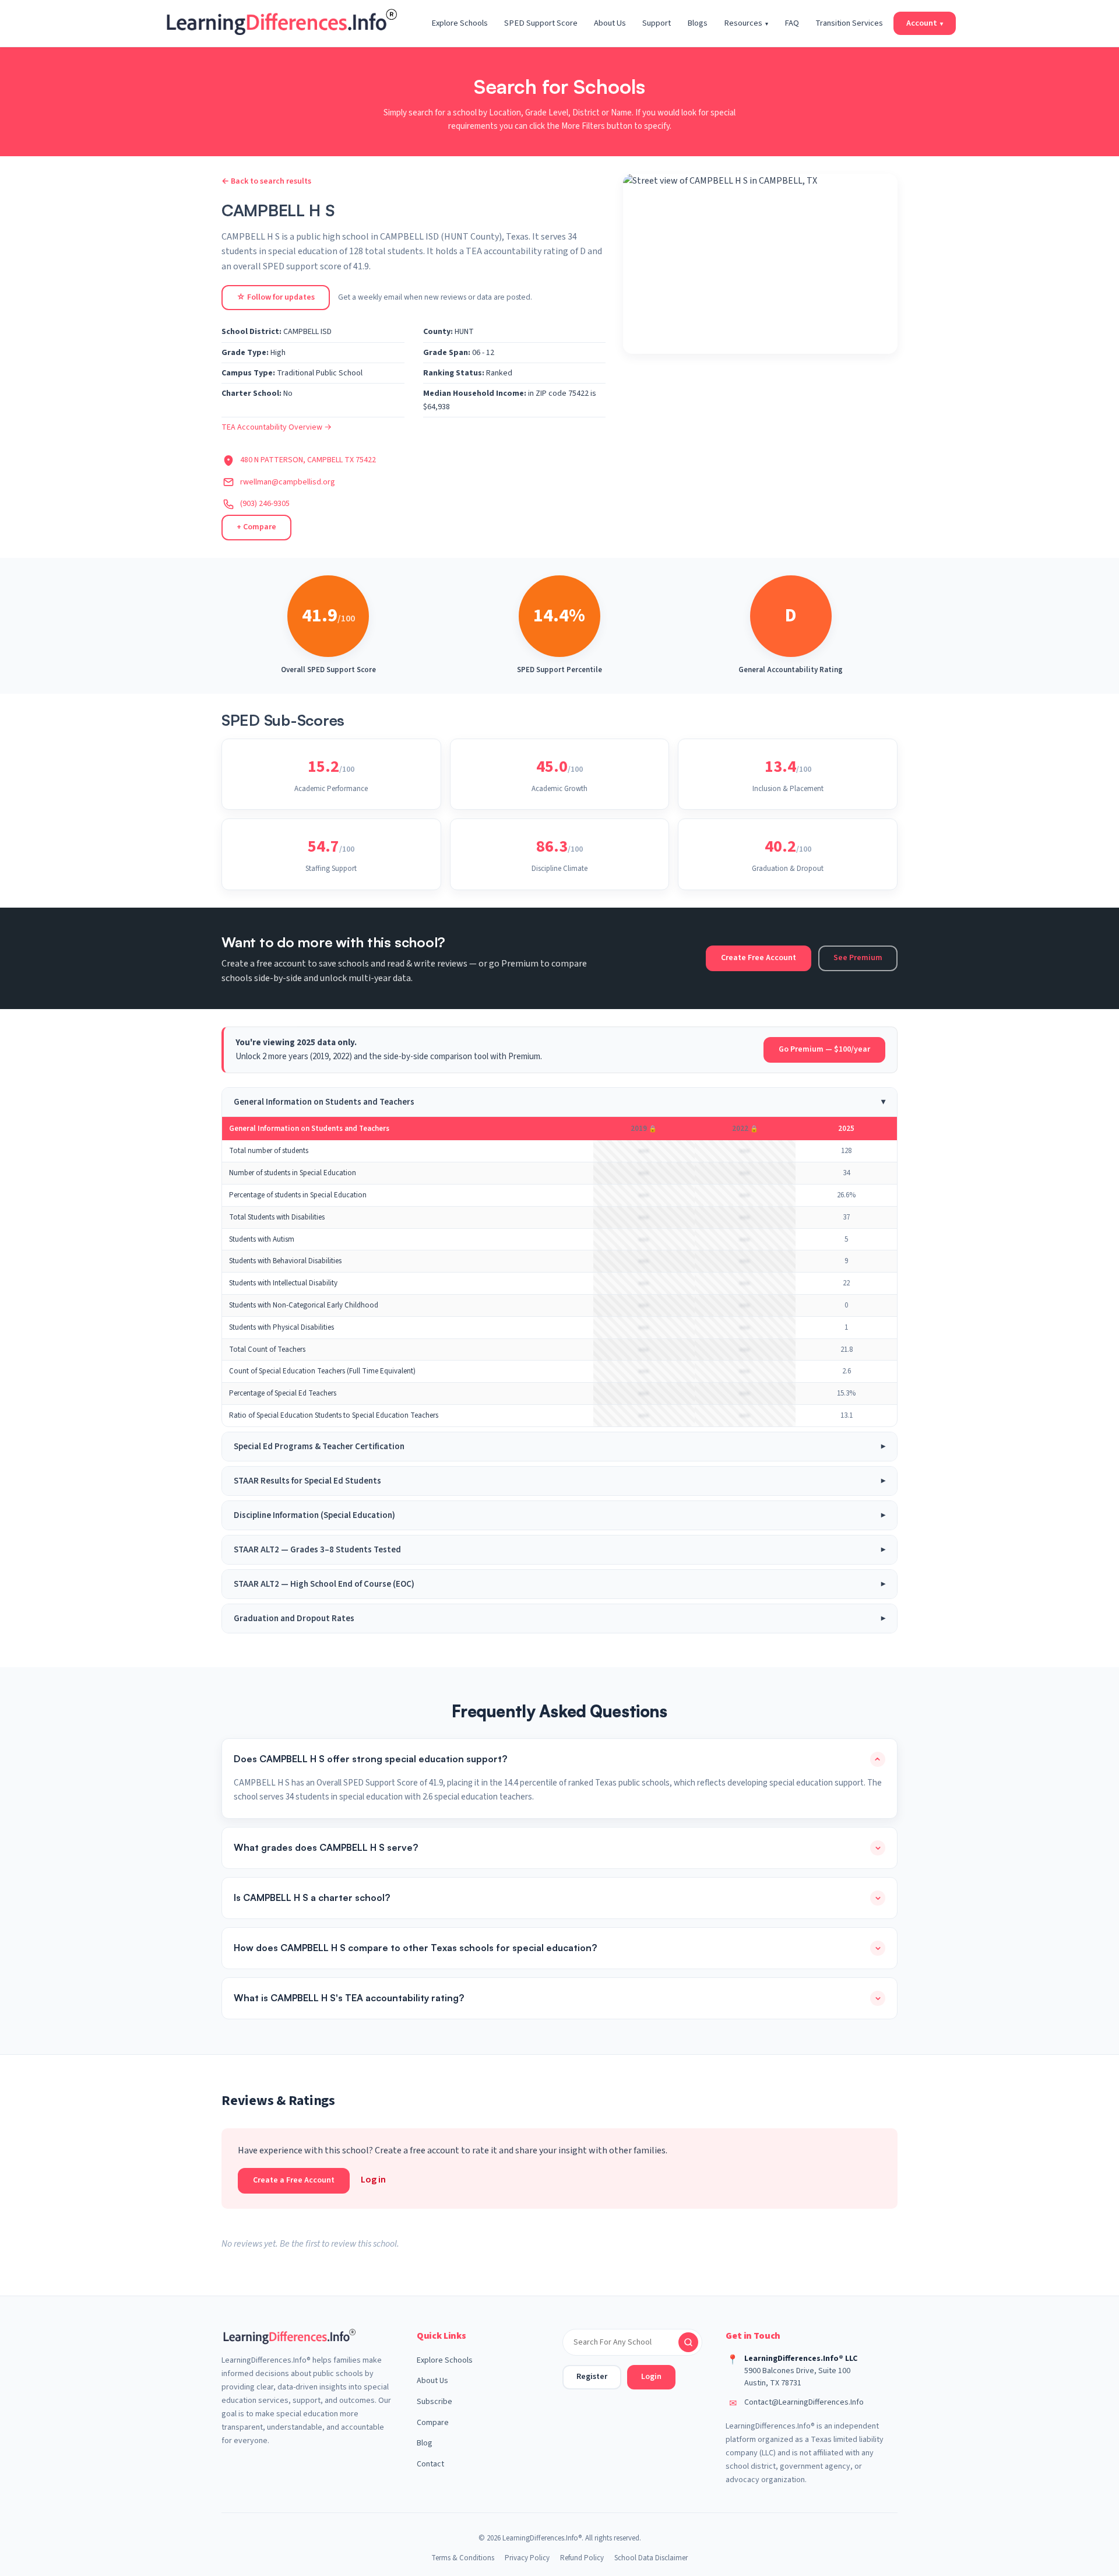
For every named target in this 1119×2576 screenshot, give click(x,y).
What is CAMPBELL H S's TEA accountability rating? (349, 1998)
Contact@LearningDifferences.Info (804, 2402)
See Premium (858, 958)
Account (925, 23)
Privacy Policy (527, 2558)
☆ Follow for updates (276, 297)
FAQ (792, 23)
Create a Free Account (294, 2180)
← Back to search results (266, 181)
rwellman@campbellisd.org (288, 482)
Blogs (697, 23)
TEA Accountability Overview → (277, 427)
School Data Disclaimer (651, 2558)
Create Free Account (759, 958)
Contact (430, 2464)
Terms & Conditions (463, 2558)
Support (657, 23)
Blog (425, 2443)
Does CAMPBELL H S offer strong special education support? (370, 1759)
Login (651, 2377)
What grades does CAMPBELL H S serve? (326, 1847)
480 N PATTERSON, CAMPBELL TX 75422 (308, 460)
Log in (373, 2180)
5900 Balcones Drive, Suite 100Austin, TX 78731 (797, 2377)
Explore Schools (460, 23)
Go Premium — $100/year (824, 1049)
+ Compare (256, 527)
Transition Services (849, 23)
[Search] (688, 2342)
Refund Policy (582, 2558)
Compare (433, 2423)
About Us (610, 23)
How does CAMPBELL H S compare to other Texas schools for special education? (415, 1948)
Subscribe (434, 2402)
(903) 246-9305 (265, 504)
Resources (746, 23)
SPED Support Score (541, 23)
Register (592, 2377)
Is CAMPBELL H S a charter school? (312, 1897)
